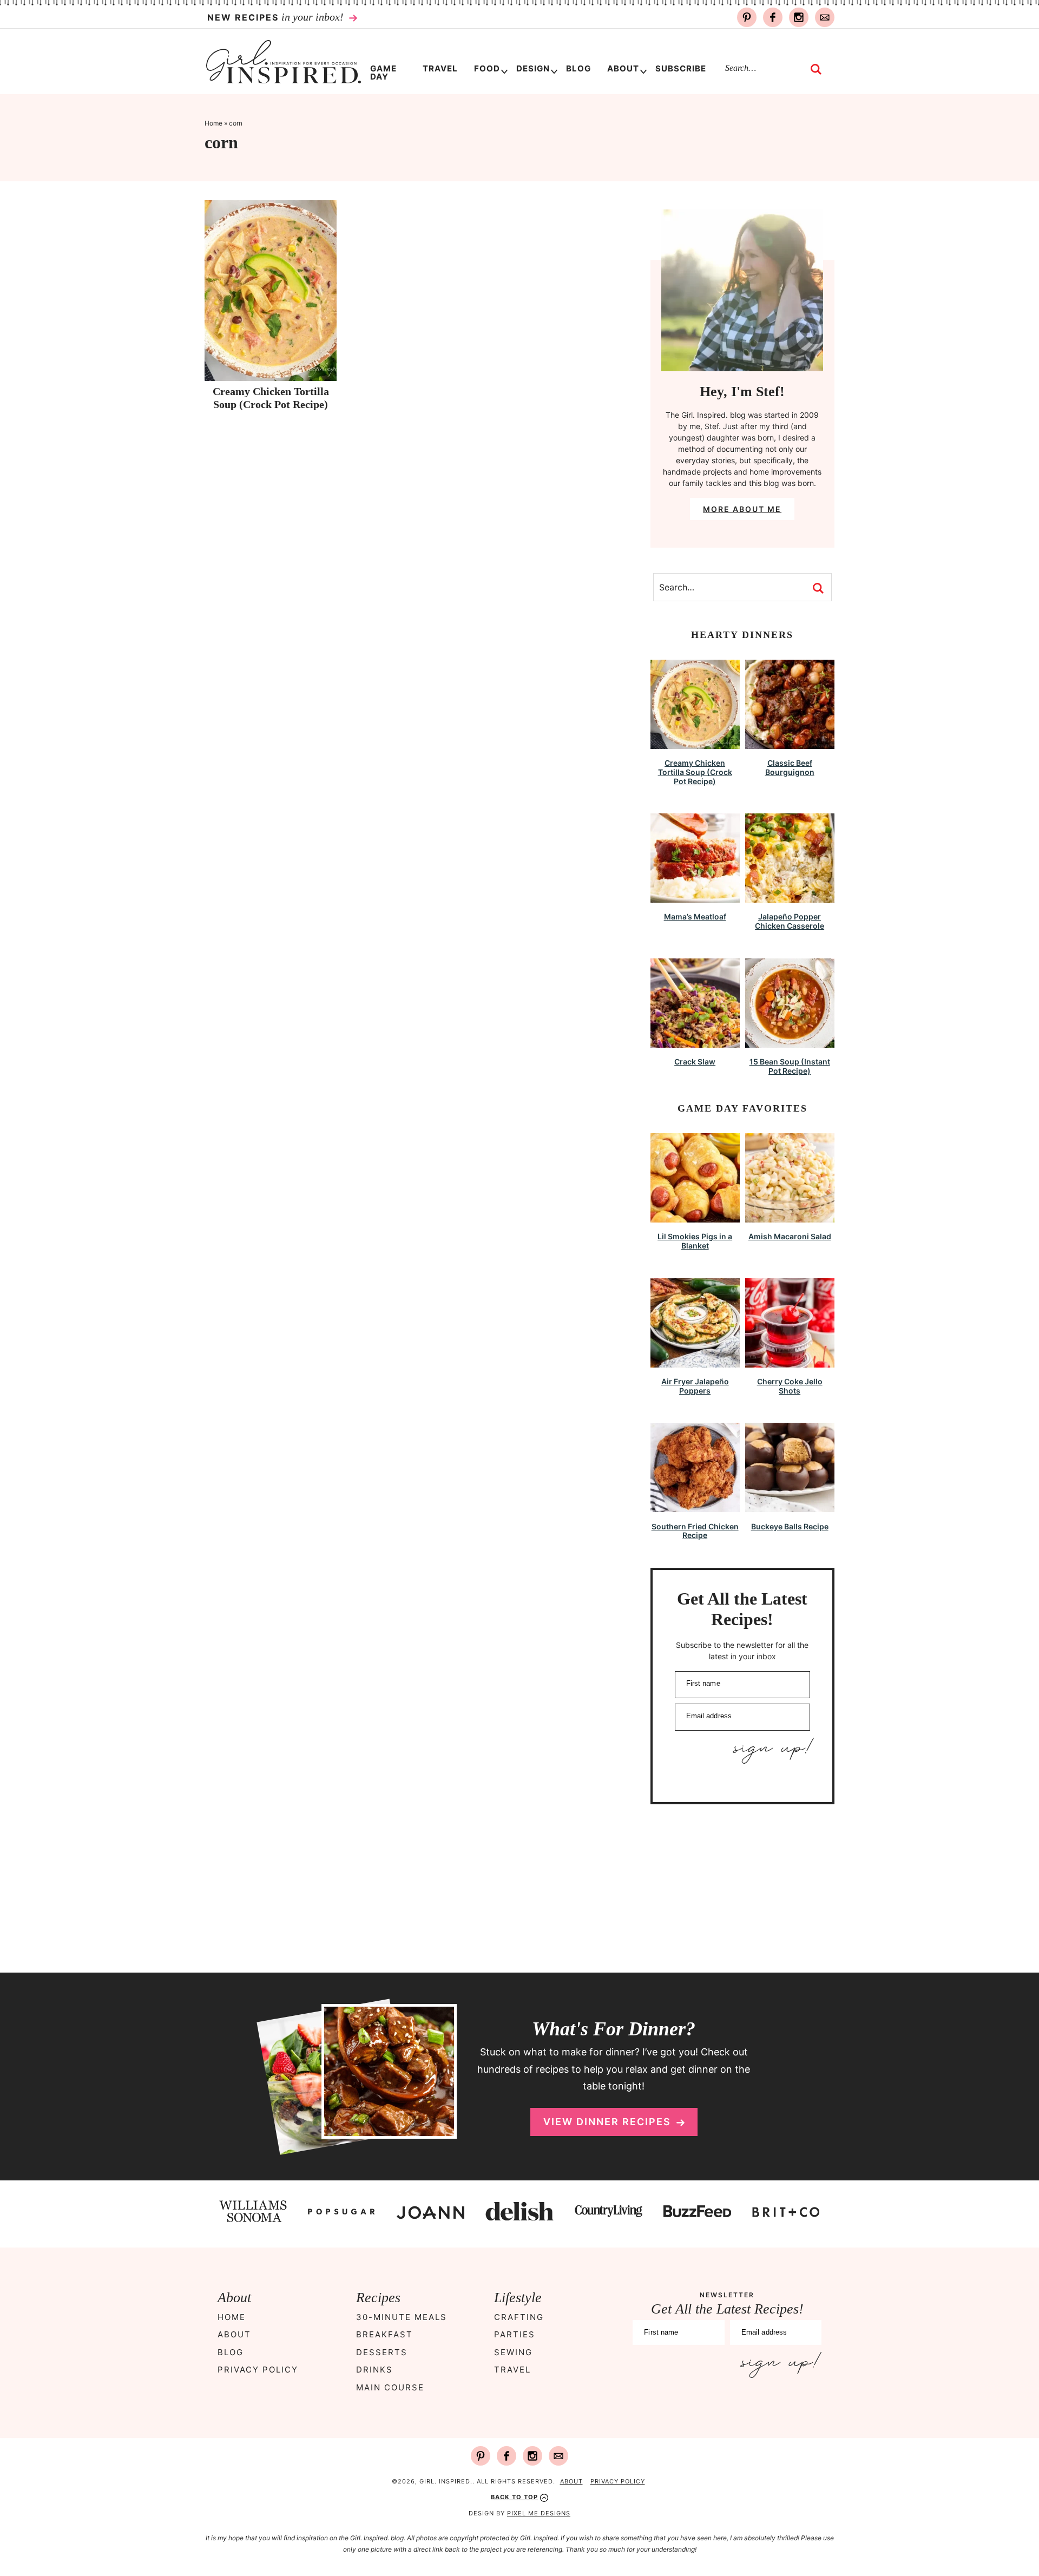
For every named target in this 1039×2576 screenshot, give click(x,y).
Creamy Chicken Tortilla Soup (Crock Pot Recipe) (695, 772)
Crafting (519, 2317)
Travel (512, 2370)
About (623, 68)
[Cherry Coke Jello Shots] (790, 1362)
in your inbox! (277, 17)
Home (213, 123)
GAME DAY (383, 73)
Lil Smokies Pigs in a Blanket (695, 1241)
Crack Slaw (695, 1062)
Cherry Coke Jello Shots (790, 1386)
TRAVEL (440, 68)
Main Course (390, 2387)
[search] (816, 69)
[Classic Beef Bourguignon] (790, 744)
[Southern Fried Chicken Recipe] (695, 1507)
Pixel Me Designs (539, 2513)
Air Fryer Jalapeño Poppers (695, 1386)
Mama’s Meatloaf (695, 916)
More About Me (742, 509)
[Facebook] (773, 17)
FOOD (487, 68)
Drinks (374, 2370)
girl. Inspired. (283, 62)
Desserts (382, 2352)
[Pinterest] (747, 17)
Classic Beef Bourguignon (790, 767)
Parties (515, 2335)
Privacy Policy (258, 2370)
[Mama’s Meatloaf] (695, 898)
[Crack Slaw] (695, 1043)
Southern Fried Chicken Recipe (695, 1531)
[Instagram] (799, 17)
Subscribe (681, 68)
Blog (578, 68)
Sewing (513, 2352)
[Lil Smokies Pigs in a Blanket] (695, 1217)
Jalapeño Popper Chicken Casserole (790, 921)
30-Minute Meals (402, 2317)
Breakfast (384, 2335)
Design (533, 68)
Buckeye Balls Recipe (790, 1526)
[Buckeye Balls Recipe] (790, 1507)
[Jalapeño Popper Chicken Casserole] (790, 898)
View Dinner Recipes (607, 2122)
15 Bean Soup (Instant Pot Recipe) (790, 1066)
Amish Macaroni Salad (790, 1236)
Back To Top (514, 2497)
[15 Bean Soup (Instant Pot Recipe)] (790, 1043)
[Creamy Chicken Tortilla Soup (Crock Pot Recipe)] (695, 744)
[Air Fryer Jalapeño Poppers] (695, 1362)
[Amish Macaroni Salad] (790, 1217)
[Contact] (825, 17)
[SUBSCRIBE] (742, 1751)
